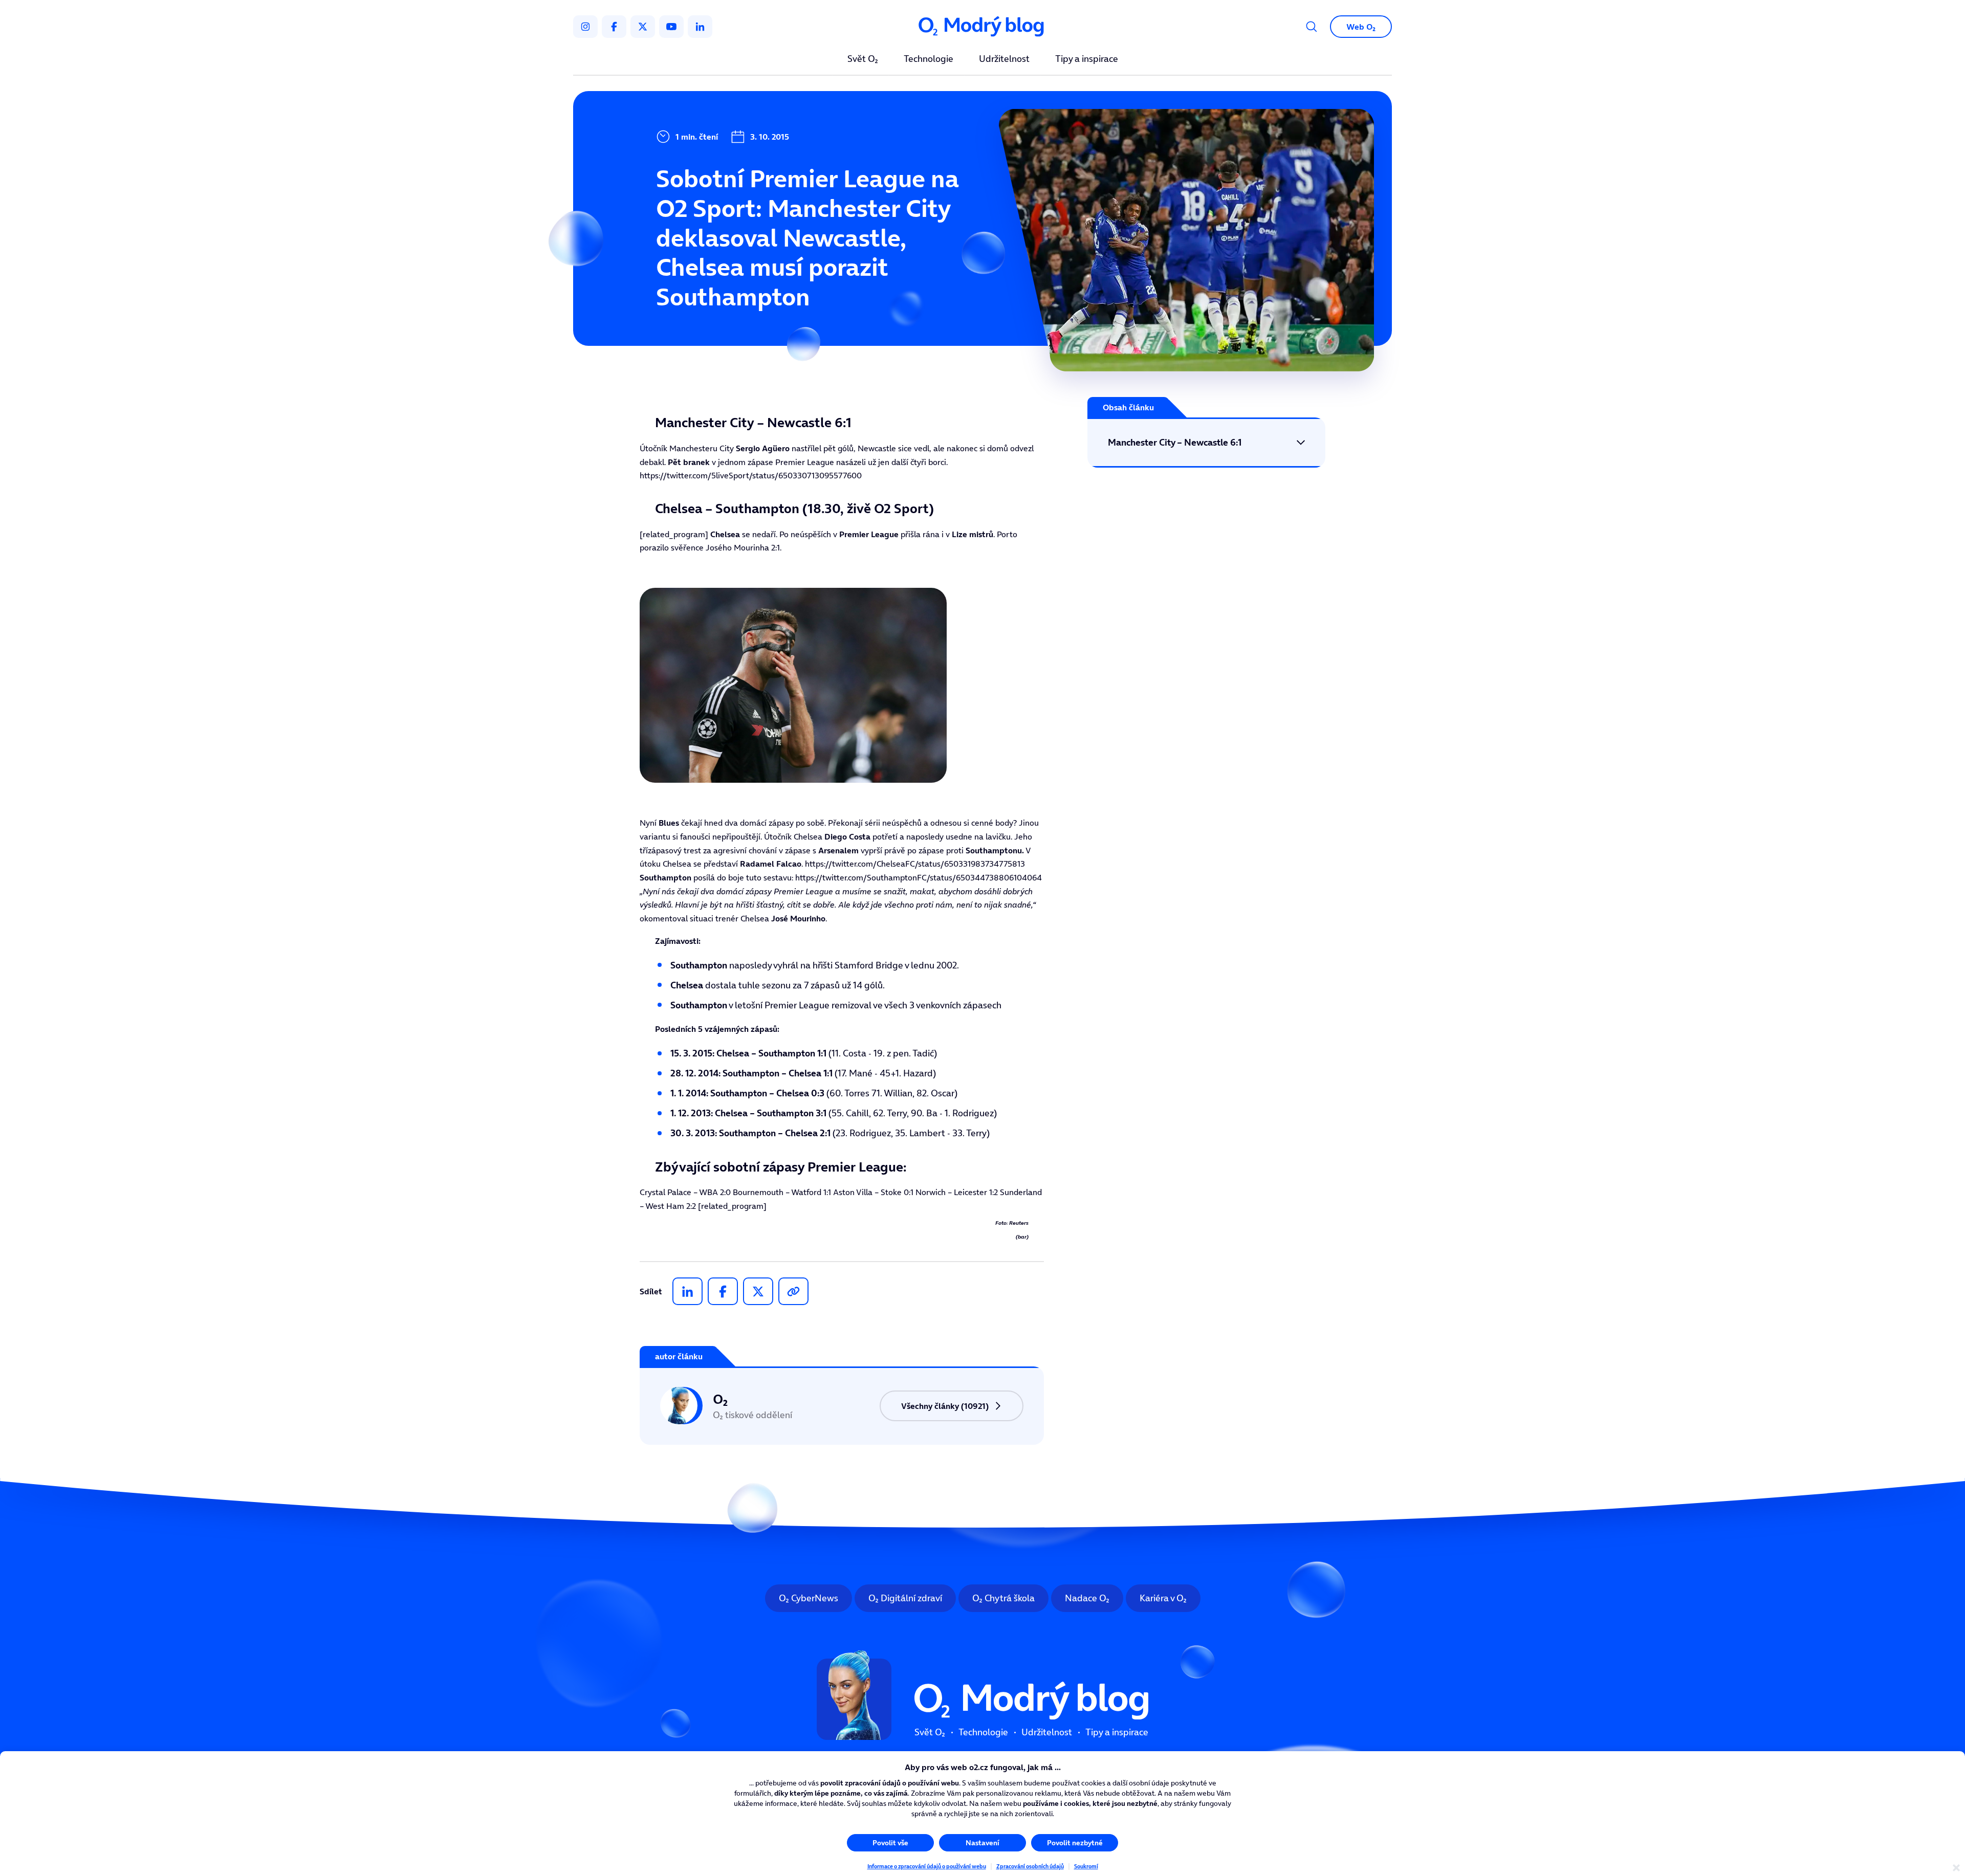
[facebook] (614, 27)
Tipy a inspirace (1087, 59)
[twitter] (643, 27)
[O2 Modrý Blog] (982, 27)
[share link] (793, 1291)
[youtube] (671, 27)
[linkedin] (700, 27)
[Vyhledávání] (1312, 27)
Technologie (929, 59)
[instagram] (585, 27)
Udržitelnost (1004, 59)
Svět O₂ (863, 59)
